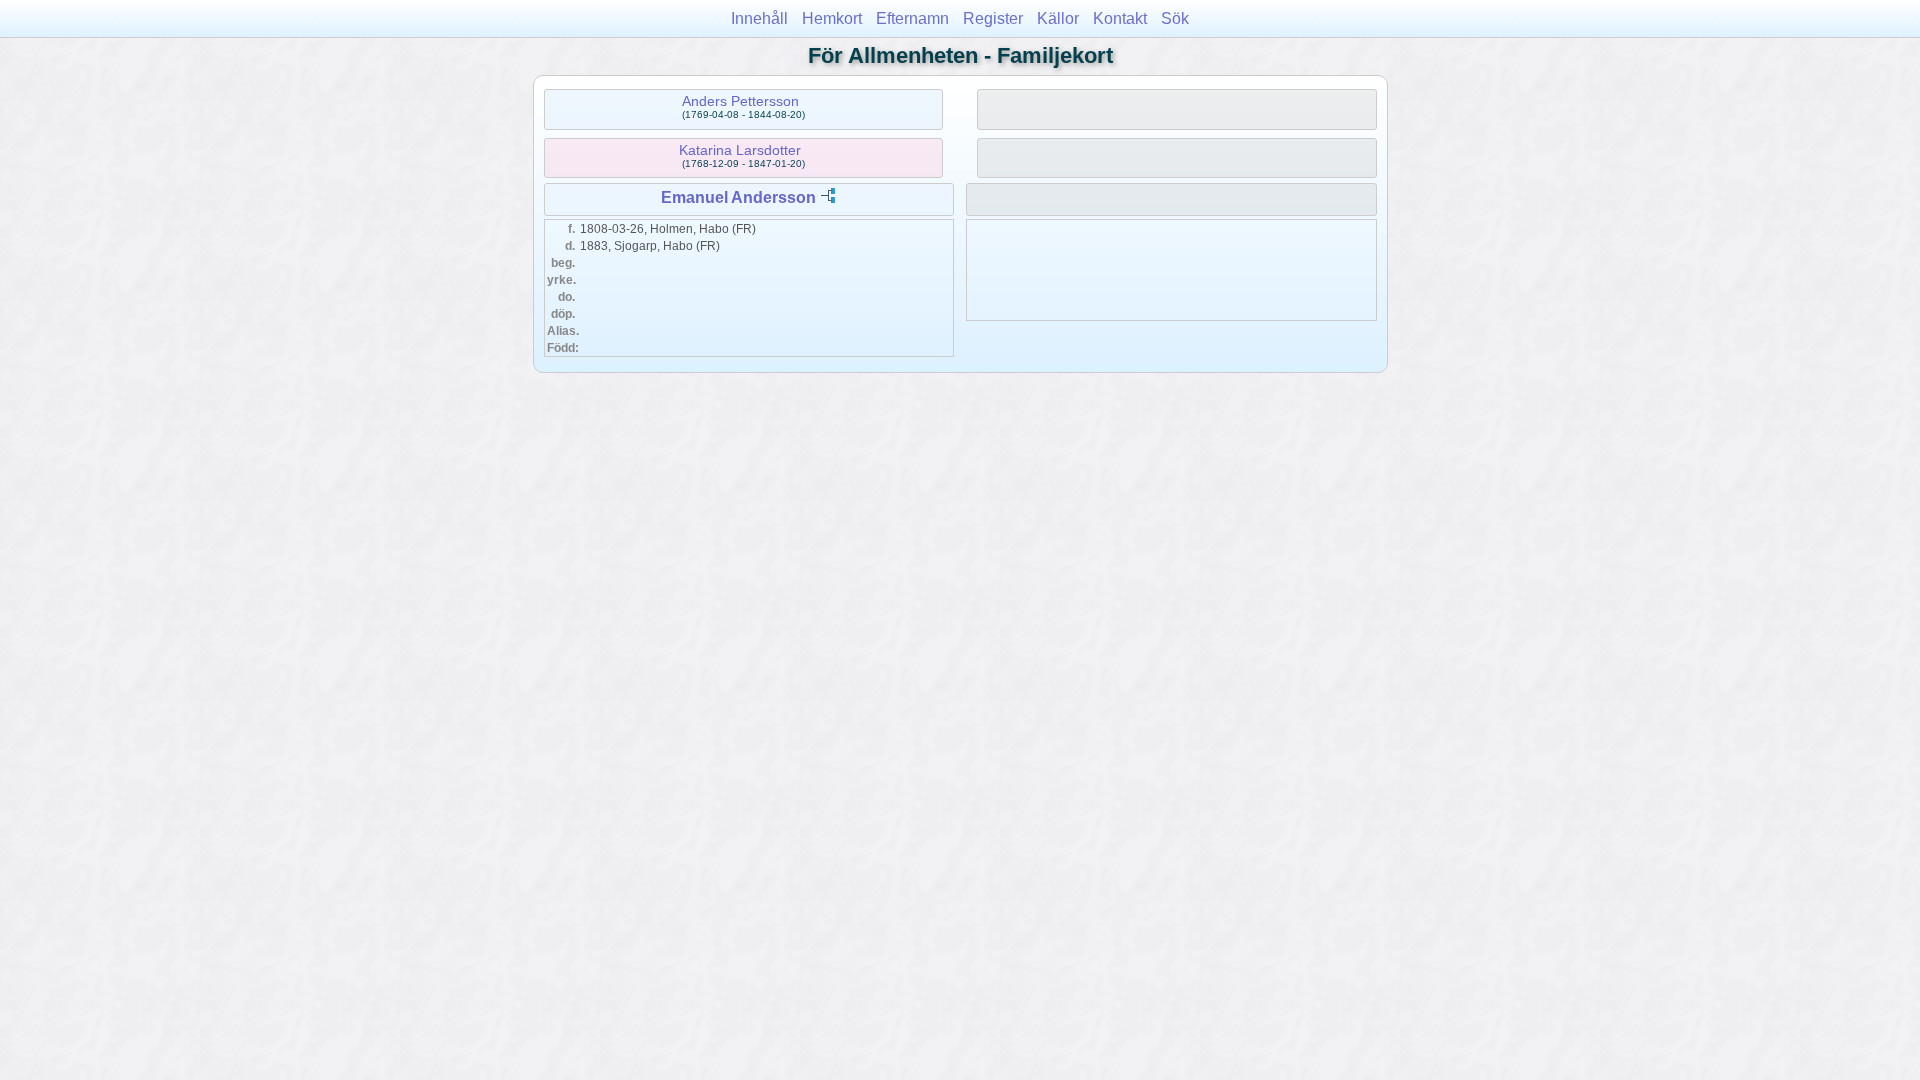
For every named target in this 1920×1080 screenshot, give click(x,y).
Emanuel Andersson (738, 197)
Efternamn (912, 18)
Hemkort (832, 18)
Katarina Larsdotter (740, 150)
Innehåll (759, 18)
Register (993, 18)
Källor (1058, 18)
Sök (1175, 18)
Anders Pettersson (740, 101)
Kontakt (1120, 18)
